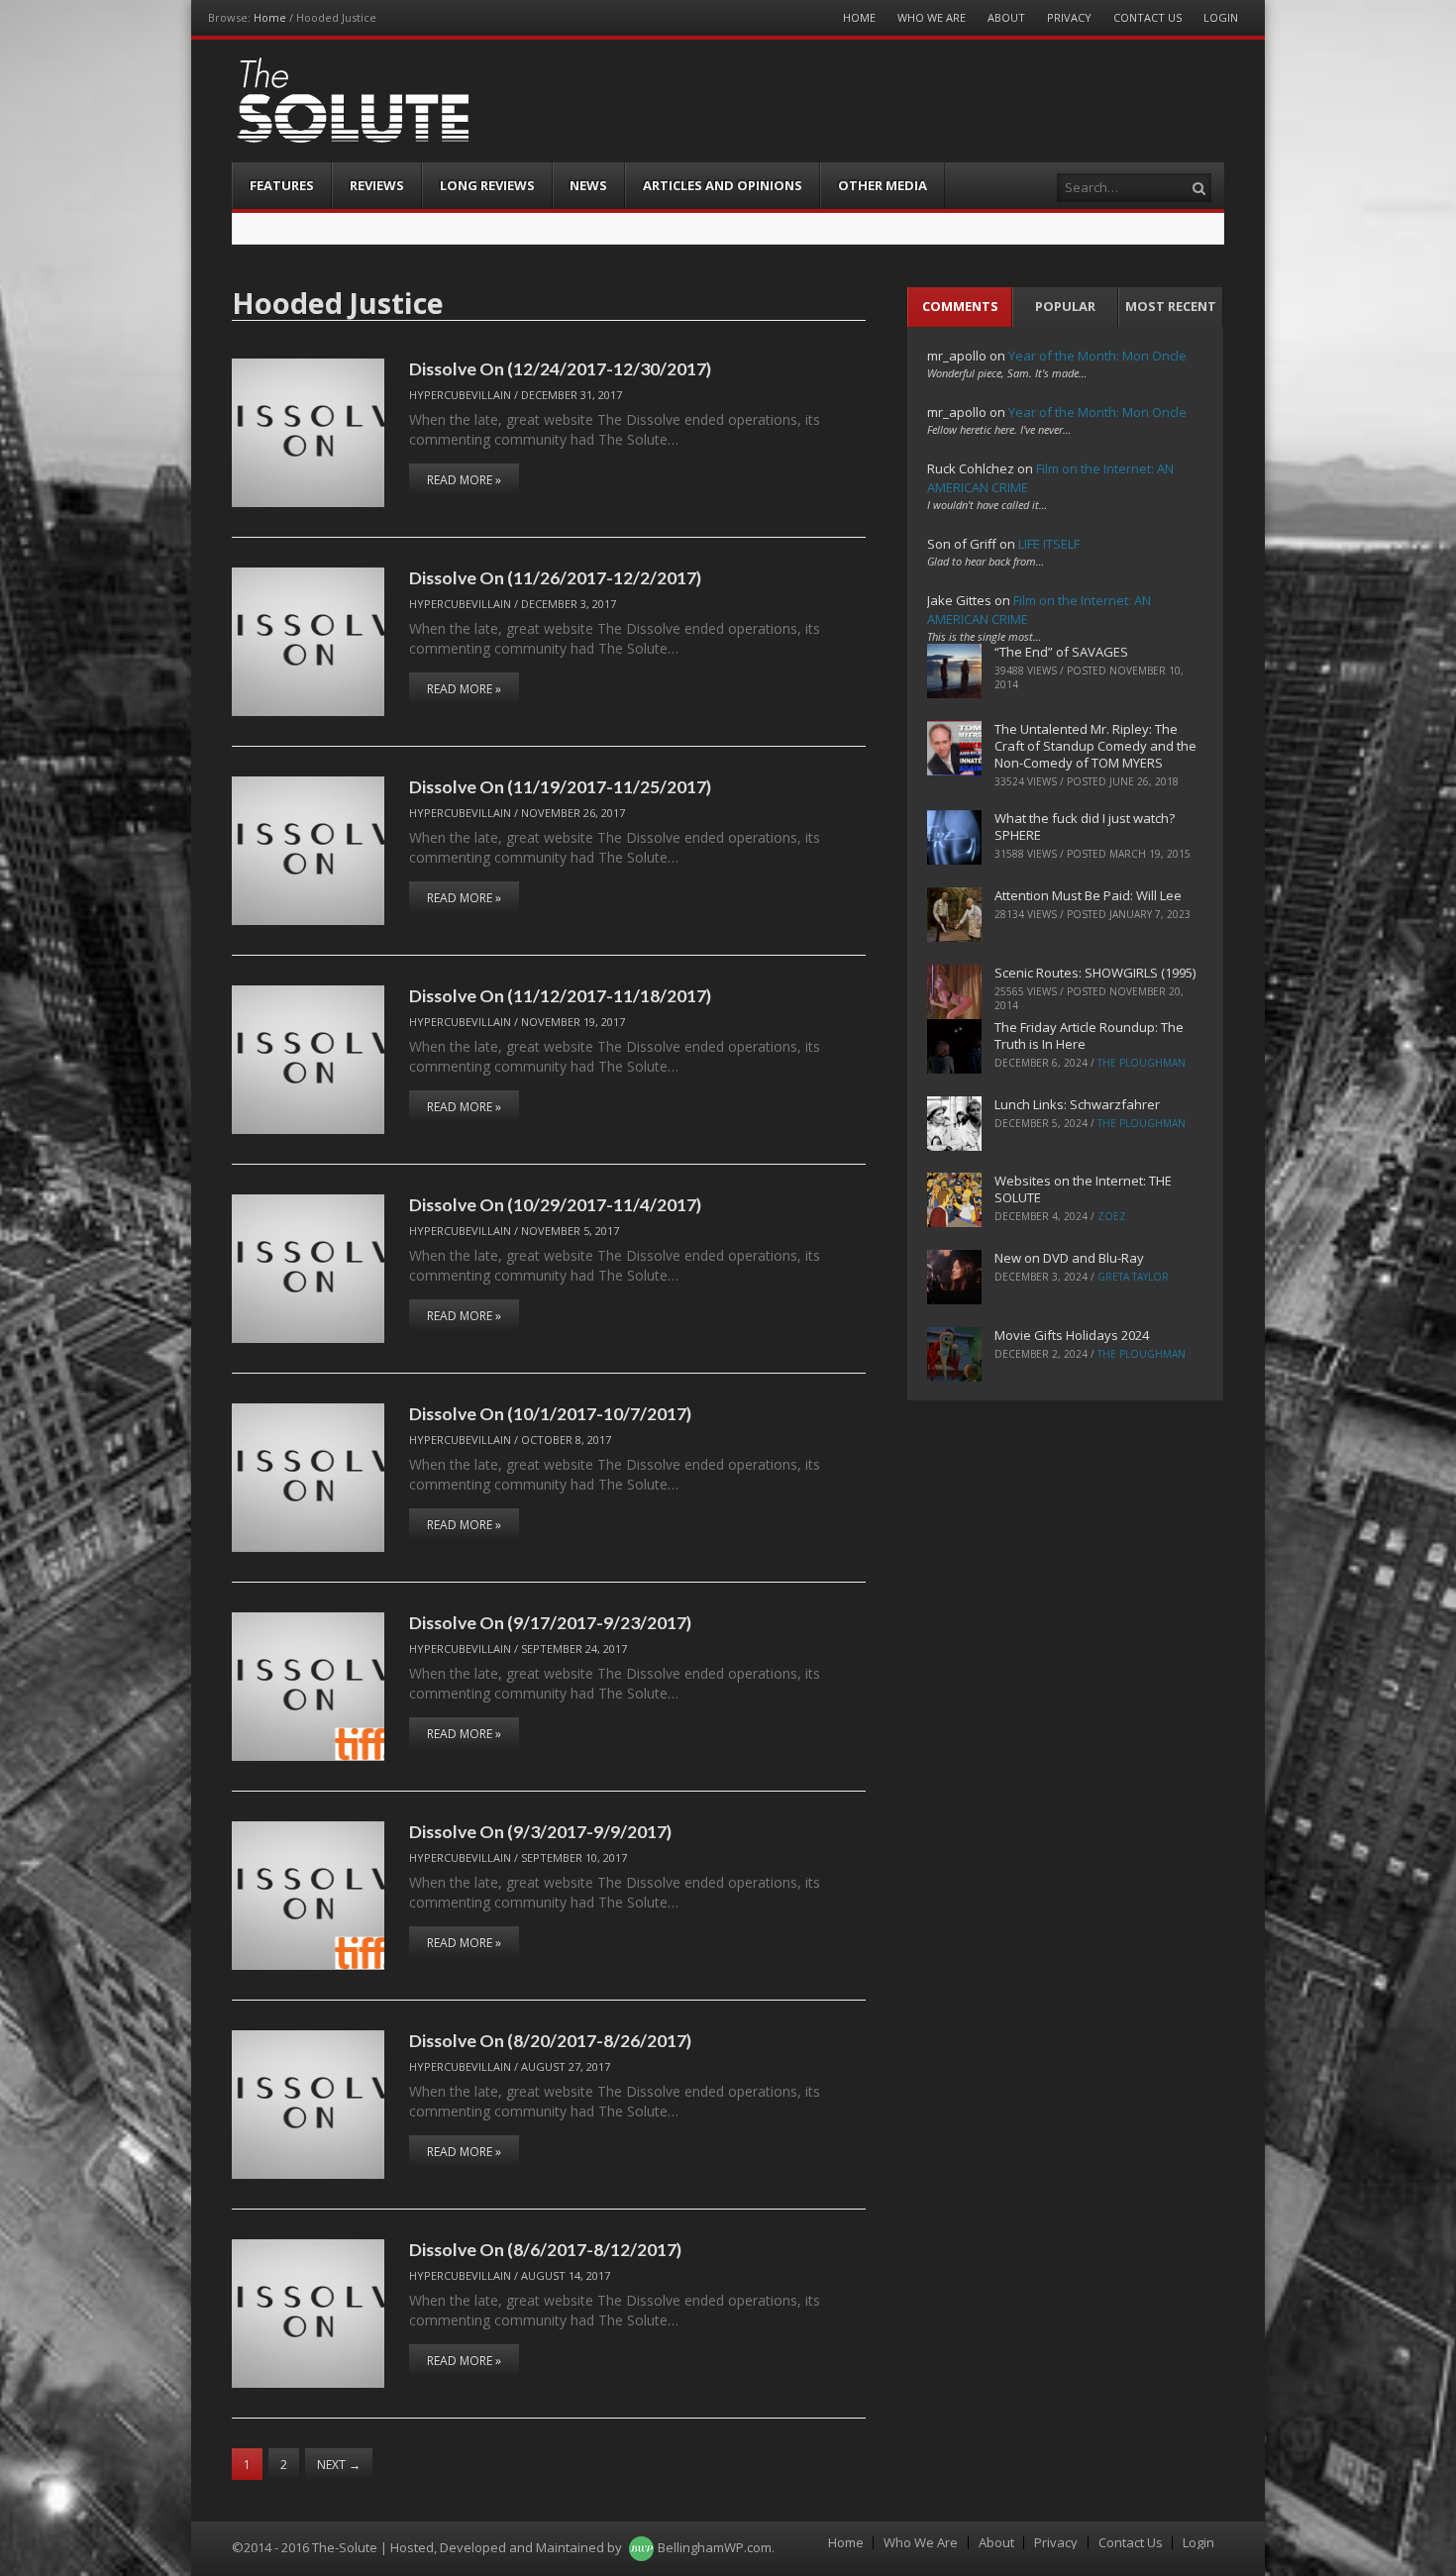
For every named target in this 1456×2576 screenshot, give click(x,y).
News (588, 185)
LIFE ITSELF (1049, 544)
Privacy (1069, 17)
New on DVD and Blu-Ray (1069, 1258)
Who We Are (932, 17)
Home (270, 17)
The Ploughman (1142, 1063)
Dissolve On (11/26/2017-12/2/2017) (555, 577)
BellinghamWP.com (715, 2547)
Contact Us (1147, 17)
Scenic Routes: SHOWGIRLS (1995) (1095, 973)
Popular (1065, 306)
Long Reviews (487, 185)
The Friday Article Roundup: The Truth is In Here (1089, 1035)
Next (339, 2465)
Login (1221, 17)
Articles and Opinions (723, 185)
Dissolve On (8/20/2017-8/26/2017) (550, 2040)
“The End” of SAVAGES (1061, 652)
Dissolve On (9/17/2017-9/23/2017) (550, 1622)
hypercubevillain (460, 395)
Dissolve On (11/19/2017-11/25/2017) (560, 786)
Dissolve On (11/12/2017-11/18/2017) (560, 995)
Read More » (464, 480)
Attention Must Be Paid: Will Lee (1088, 895)
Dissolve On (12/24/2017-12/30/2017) (560, 368)
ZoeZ (1112, 1216)
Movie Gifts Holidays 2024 (1072, 1335)
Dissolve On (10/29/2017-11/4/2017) (555, 1204)
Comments (960, 306)
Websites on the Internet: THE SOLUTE (1083, 1189)
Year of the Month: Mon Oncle (1097, 356)
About (1006, 17)
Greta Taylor (1133, 1277)
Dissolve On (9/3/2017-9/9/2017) (540, 1831)
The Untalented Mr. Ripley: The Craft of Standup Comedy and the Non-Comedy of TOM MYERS (1095, 746)
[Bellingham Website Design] (641, 2547)
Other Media (883, 185)
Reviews (377, 185)
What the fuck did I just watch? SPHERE (1085, 826)
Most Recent (1171, 306)
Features (282, 185)
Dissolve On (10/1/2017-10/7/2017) (550, 1413)
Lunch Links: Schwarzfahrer (1077, 1104)
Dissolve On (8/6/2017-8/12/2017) (545, 2249)
